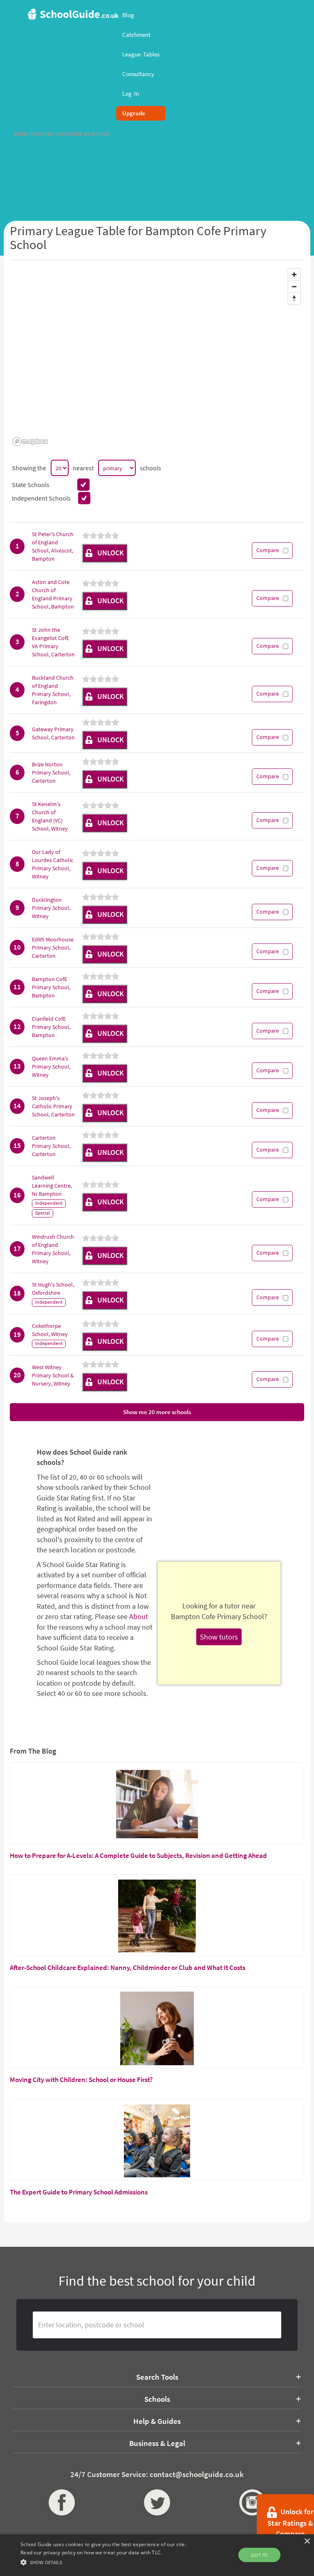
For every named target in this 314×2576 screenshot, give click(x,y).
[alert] (157, 2555)
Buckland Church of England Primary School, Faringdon (53, 690)
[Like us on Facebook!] (62, 2502)
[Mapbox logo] (30, 441)
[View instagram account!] (252, 2502)
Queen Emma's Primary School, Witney (51, 1067)
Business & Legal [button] (157, 2443)
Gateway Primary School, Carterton (53, 733)
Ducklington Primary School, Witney (51, 908)
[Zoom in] (294, 275)
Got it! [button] (259, 2555)
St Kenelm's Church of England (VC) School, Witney (50, 816)
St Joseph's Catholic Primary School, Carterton (53, 1106)
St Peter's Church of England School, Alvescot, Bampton (53, 546)
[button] (109, 2562)
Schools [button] (157, 2399)
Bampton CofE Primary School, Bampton (51, 987)
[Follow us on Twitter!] (157, 2502)
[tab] (157, 2377)
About (139, 1616)
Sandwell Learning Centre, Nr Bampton (52, 1186)
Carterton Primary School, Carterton (51, 1146)
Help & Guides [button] (157, 2421)
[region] (157, 357)
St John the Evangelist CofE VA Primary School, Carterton (53, 642)
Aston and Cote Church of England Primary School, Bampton (53, 594)
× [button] (307, 2541)
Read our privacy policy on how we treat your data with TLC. (91, 2552)
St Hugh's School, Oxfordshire (53, 1289)
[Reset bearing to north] (294, 298)
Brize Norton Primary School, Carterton (51, 773)
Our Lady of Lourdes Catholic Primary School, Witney (53, 864)
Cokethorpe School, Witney (50, 1330)
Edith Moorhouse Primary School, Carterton (53, 948)
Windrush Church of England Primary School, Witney (53, 1249)
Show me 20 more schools (157, 1412)
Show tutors (219, 1637)
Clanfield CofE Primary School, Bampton (51, 1027)
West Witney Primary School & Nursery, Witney (53, 1375)
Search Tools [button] (157, 2377)
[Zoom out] (294, 286)
